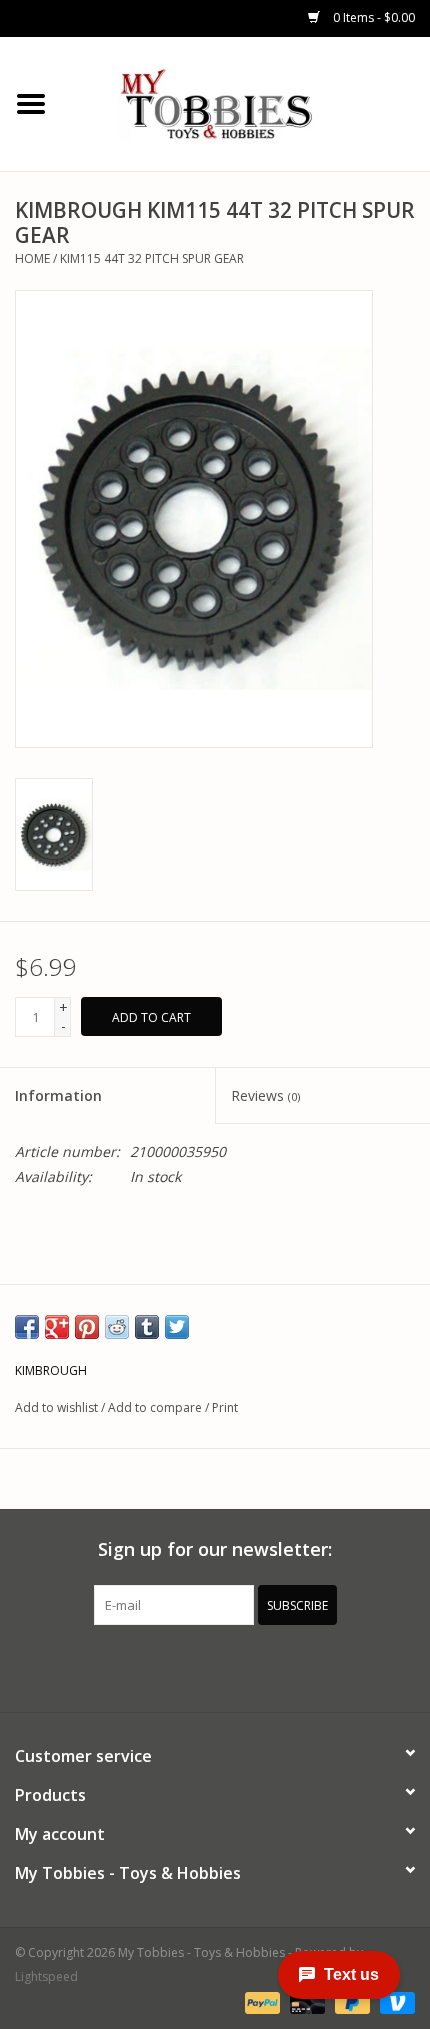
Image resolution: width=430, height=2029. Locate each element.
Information (58, 1095)
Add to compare (156, 1407)
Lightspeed (46, 1976)
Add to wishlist (56, 1407)
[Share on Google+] (57, 1327)
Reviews (265, 1095)
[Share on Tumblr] (147, 1327)
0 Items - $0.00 (372, 17)
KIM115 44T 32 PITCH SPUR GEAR (152, 258)
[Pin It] (87, 1327)
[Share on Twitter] (177, 1327)
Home (32, 258)
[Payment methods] (260, 2001)
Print (225, 1407)
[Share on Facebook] (27, 1327)
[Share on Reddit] (117, 1327)
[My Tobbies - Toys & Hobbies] (246, 102)
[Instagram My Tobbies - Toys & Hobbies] (287, 1666)
